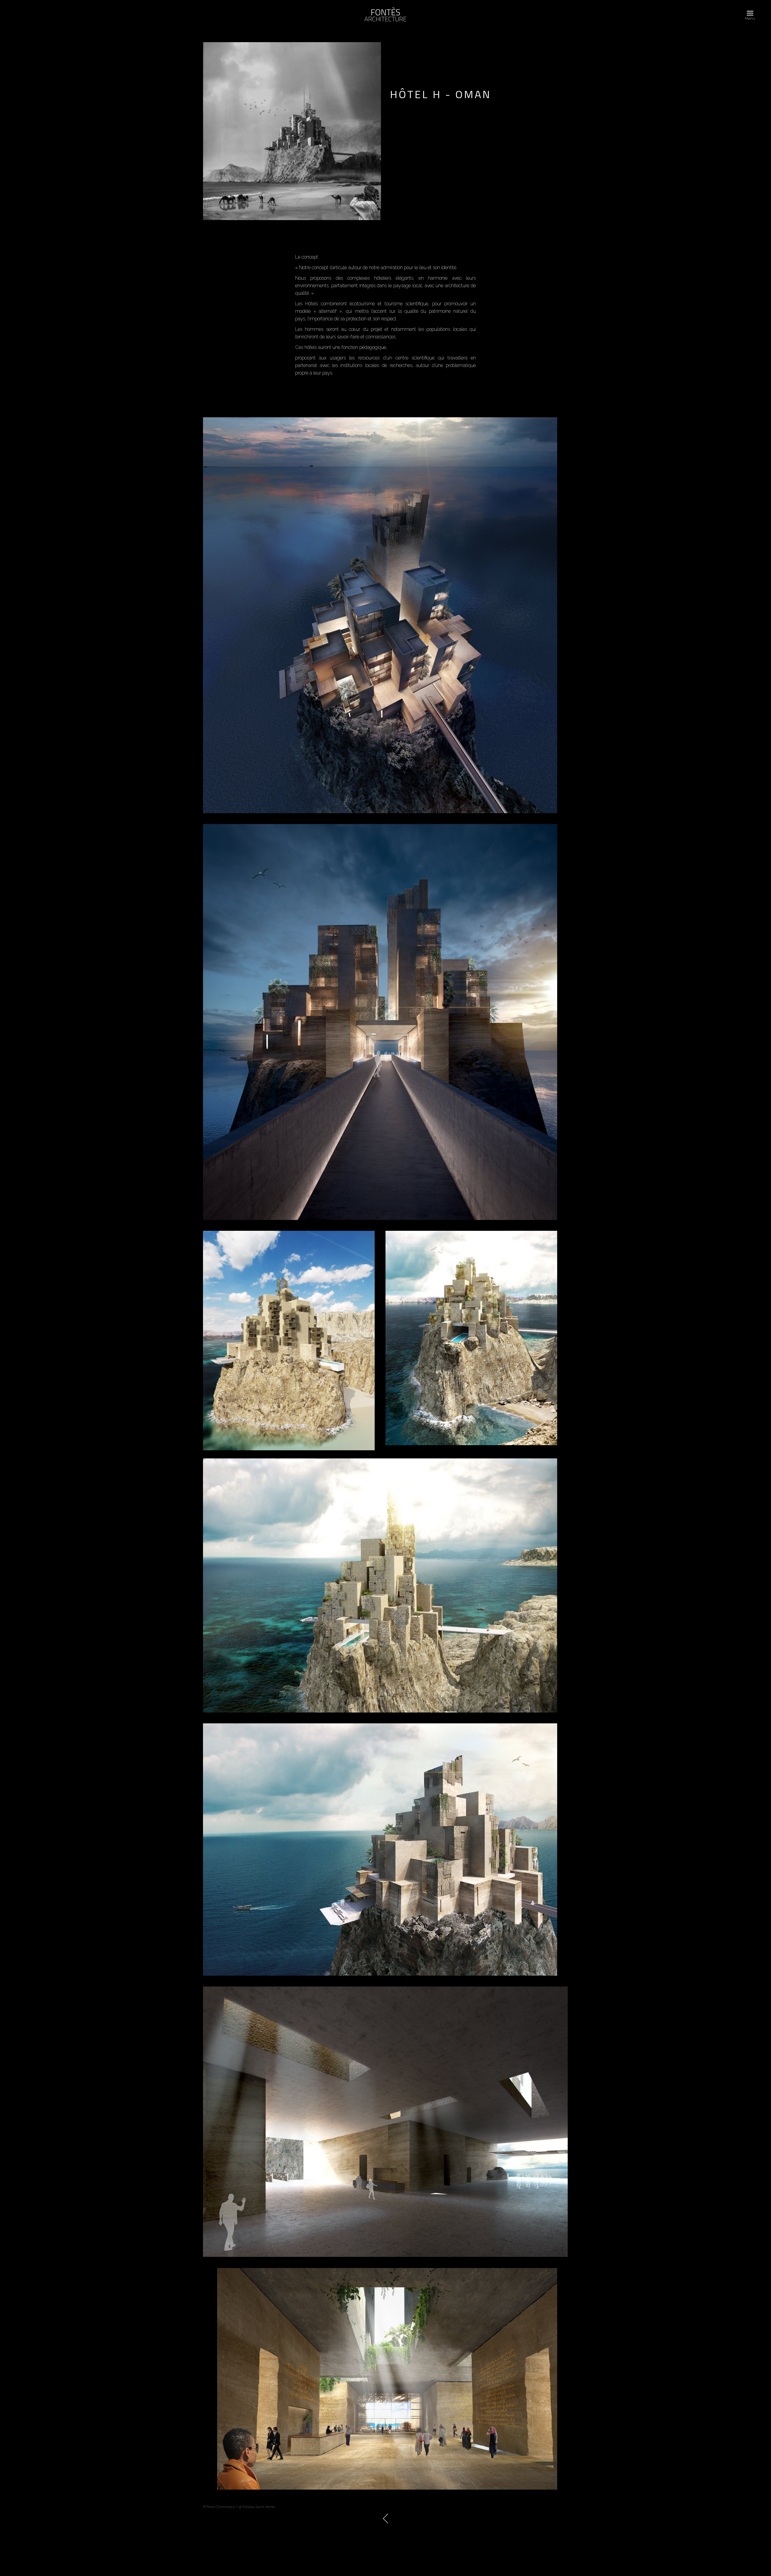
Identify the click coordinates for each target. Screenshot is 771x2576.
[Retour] (385, 2518)
